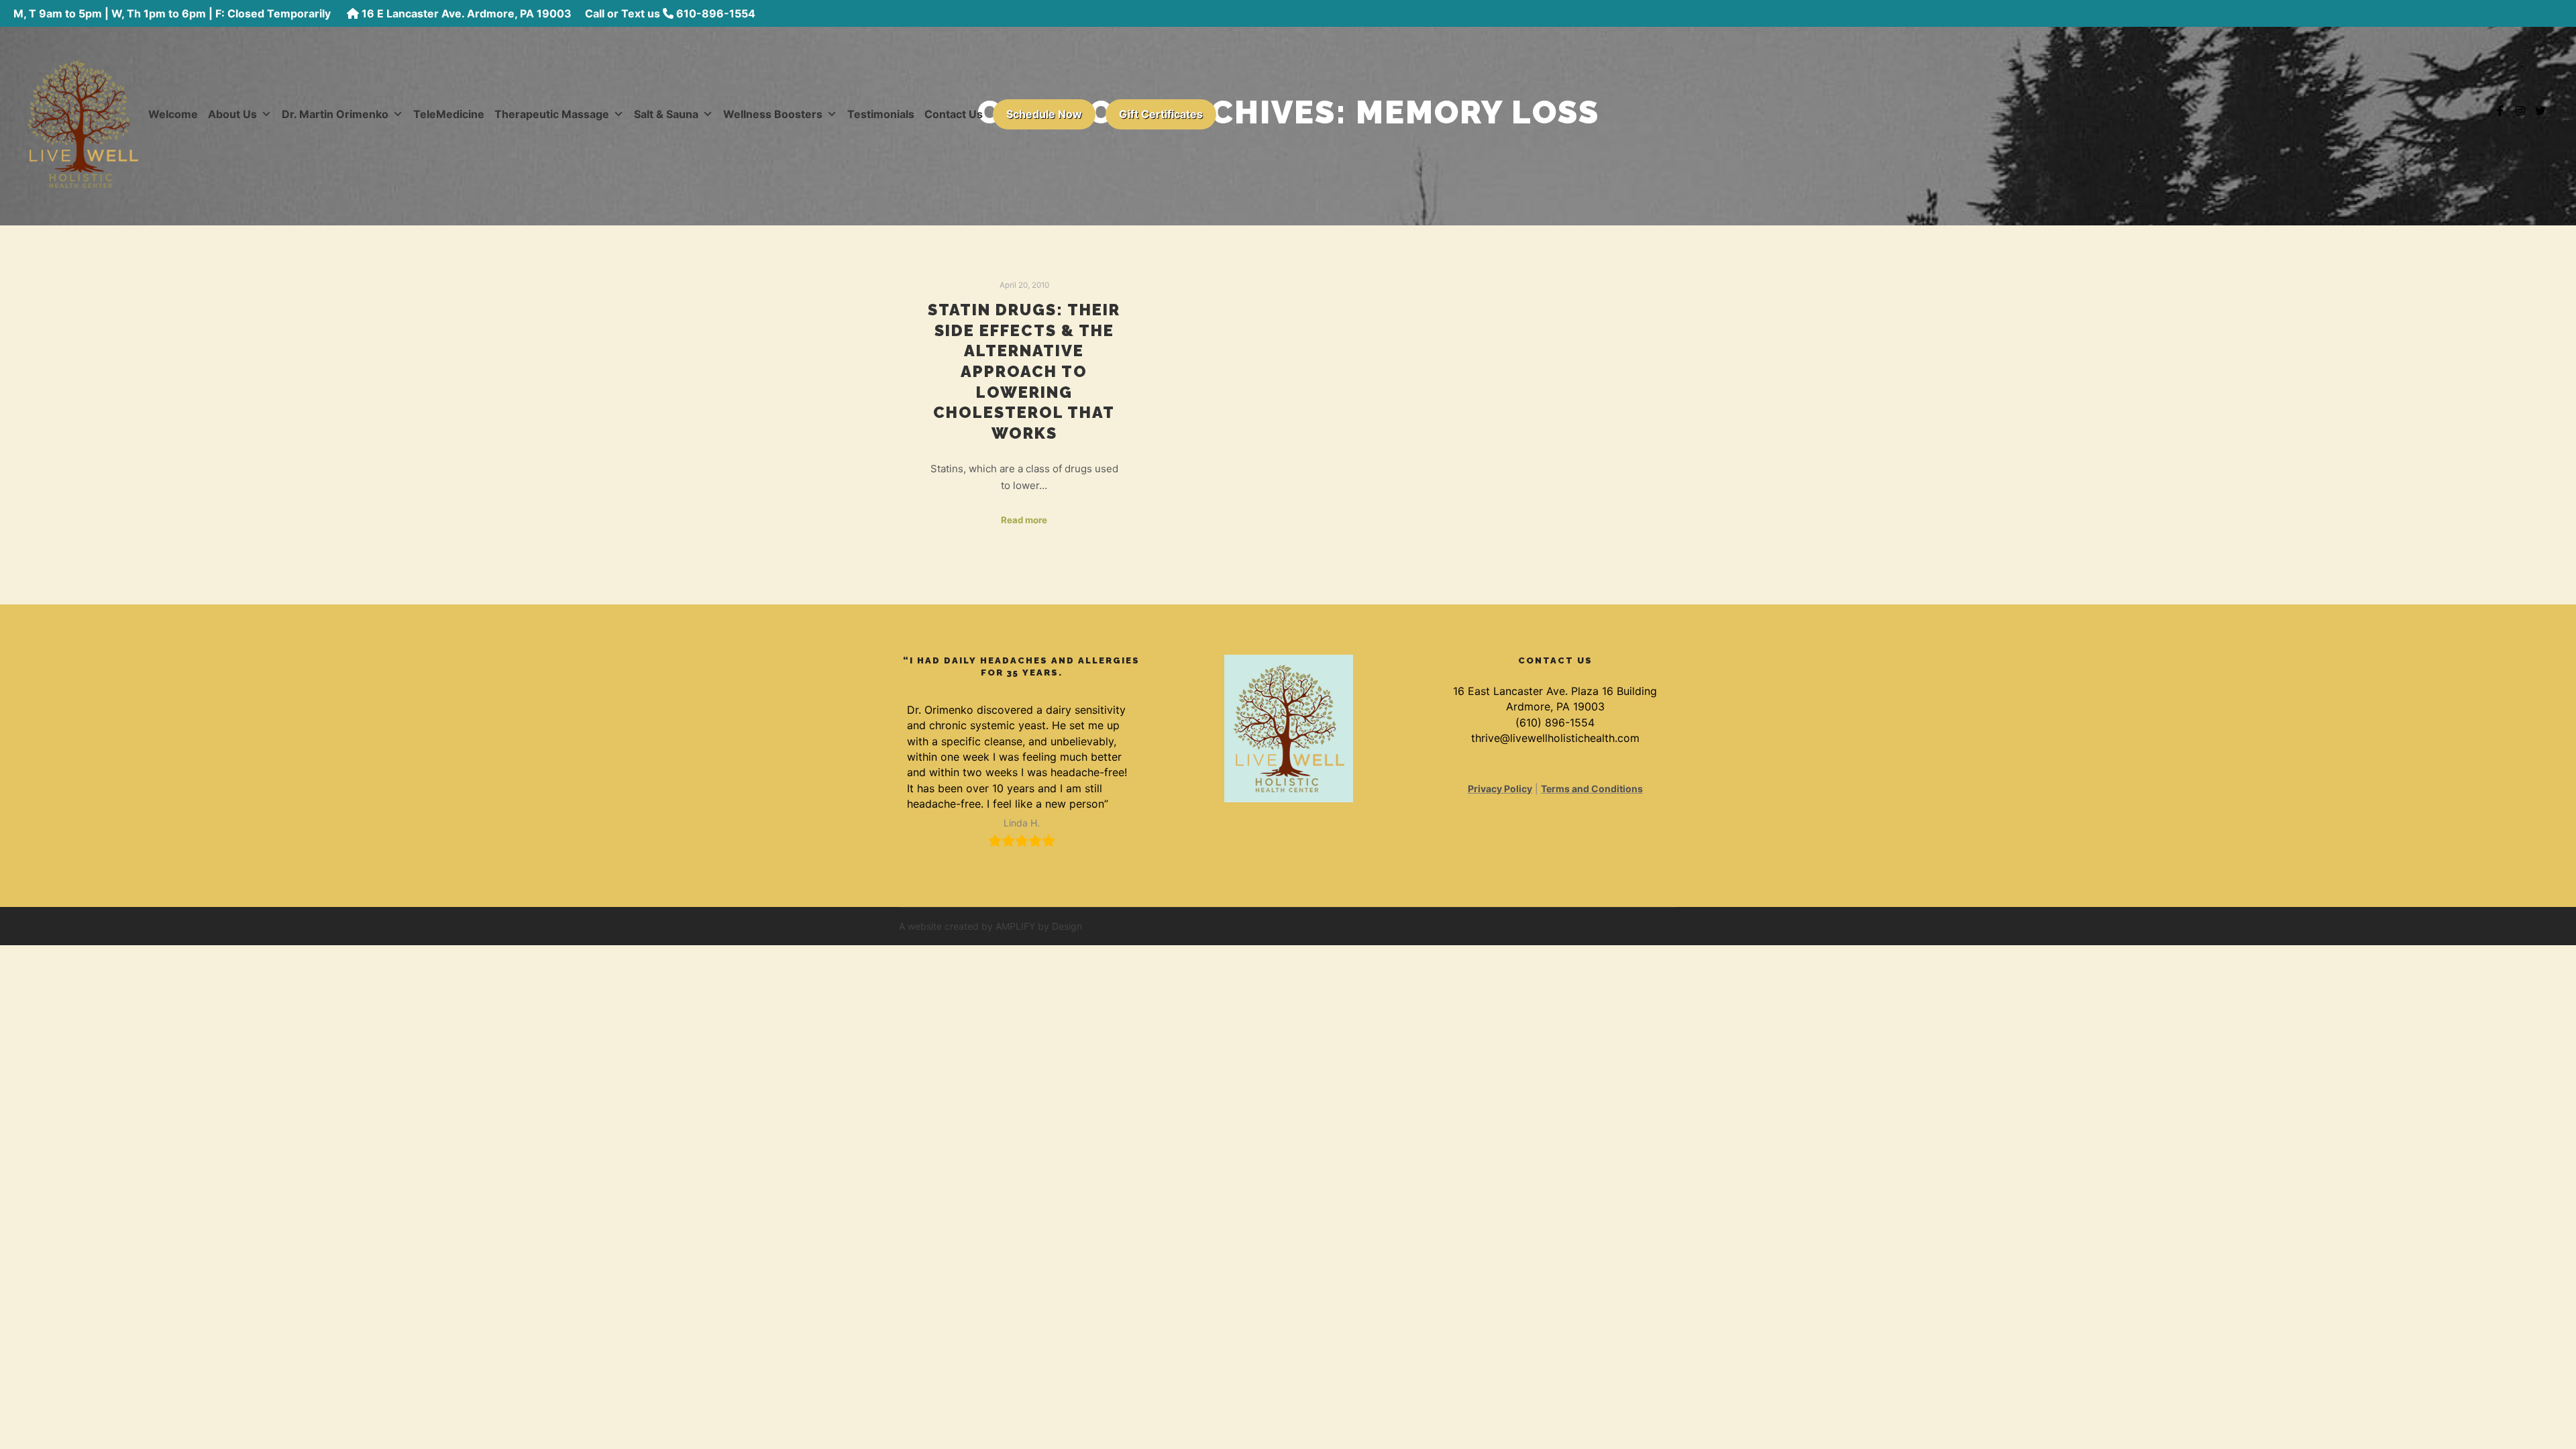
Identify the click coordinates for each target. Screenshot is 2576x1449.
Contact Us (954, 114)
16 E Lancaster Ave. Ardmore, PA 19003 (467, 13)
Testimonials (881, 114)
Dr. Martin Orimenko (335, 114)
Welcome (173, 114)
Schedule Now (1044, 114)
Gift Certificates (1161, 114)
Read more (1024, 520)
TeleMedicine (449, 114)
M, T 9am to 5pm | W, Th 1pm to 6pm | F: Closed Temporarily (173, 13)
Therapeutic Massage (552, 114)
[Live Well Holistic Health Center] (83, 111)
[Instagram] (2520, 111)
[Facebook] (2500, 111)
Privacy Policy (1500, 789)
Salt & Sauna (666, 114)
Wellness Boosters (773, 114)
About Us (232, 114)
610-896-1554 (716, 13)
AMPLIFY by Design (1039, 926)
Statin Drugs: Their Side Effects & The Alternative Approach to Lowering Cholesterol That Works (1024, 372)
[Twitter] (2540, 111)
